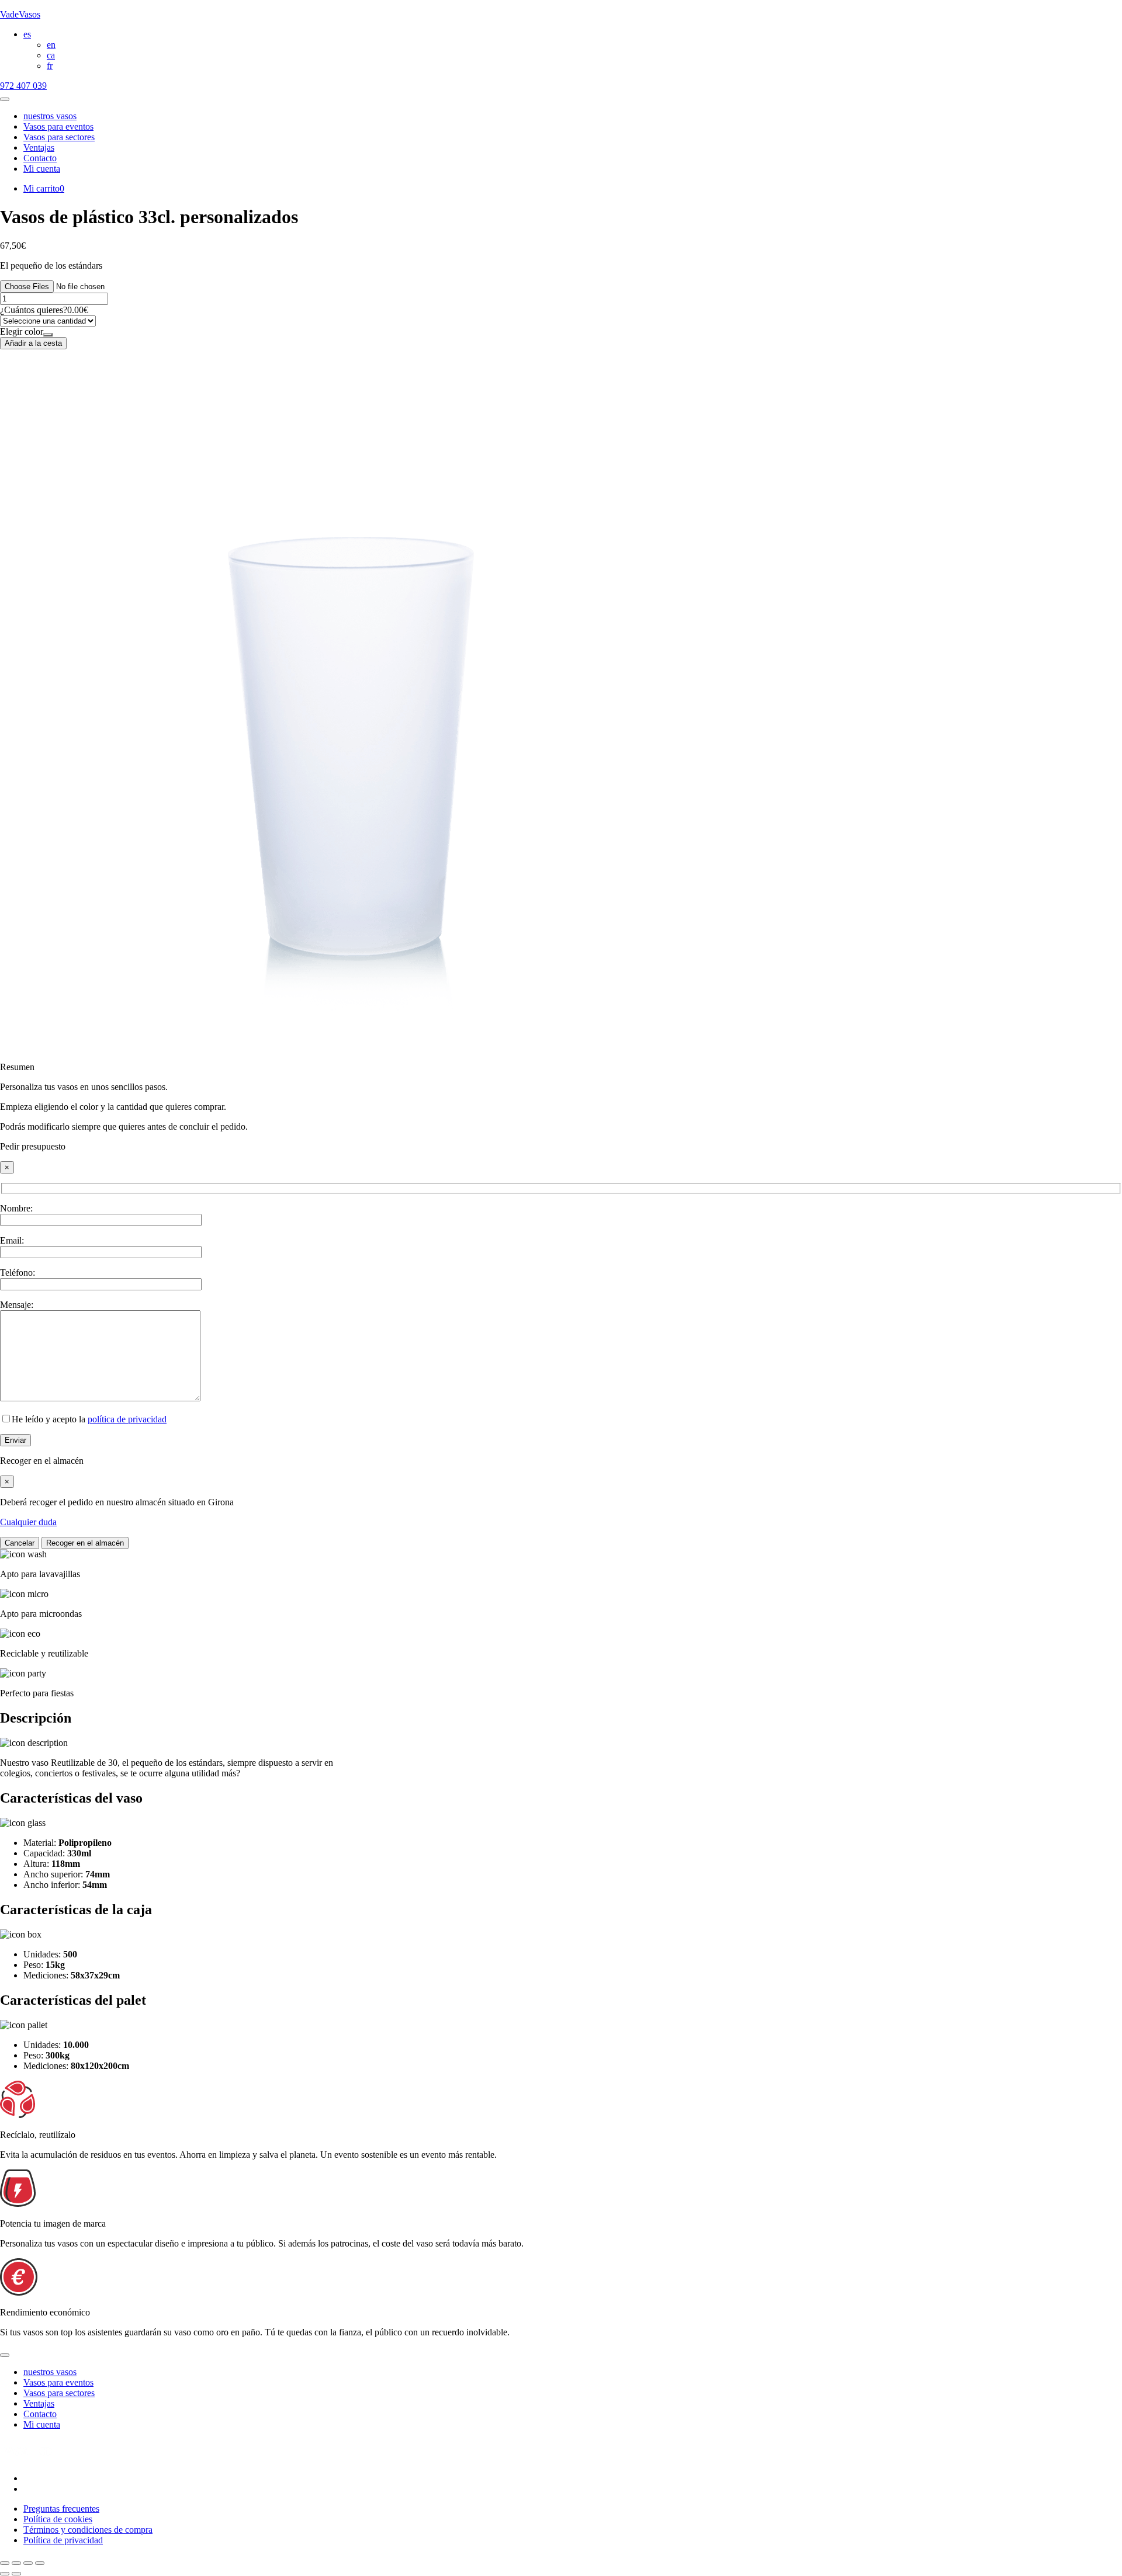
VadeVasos (20, 14)
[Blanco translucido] (48, 335)
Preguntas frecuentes (61, 2509)
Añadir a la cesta (33, 343)
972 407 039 (23, 86)
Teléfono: (18, 1273)
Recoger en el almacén (85, 1543)
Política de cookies (58, 2519)
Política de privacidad (63, 2540)
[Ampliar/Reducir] (5, 2563)
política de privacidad (127, 1419)
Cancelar (20, 1543)
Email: (12, 1240)
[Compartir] (28, 2563)
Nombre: (16, 1208)
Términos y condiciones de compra (88, 2530)
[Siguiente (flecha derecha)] (16, 2574)
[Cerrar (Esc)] (40, 2563)
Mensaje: (17, 1305)
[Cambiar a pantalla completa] (16, 2563)
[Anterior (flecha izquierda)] (5, 2574)
